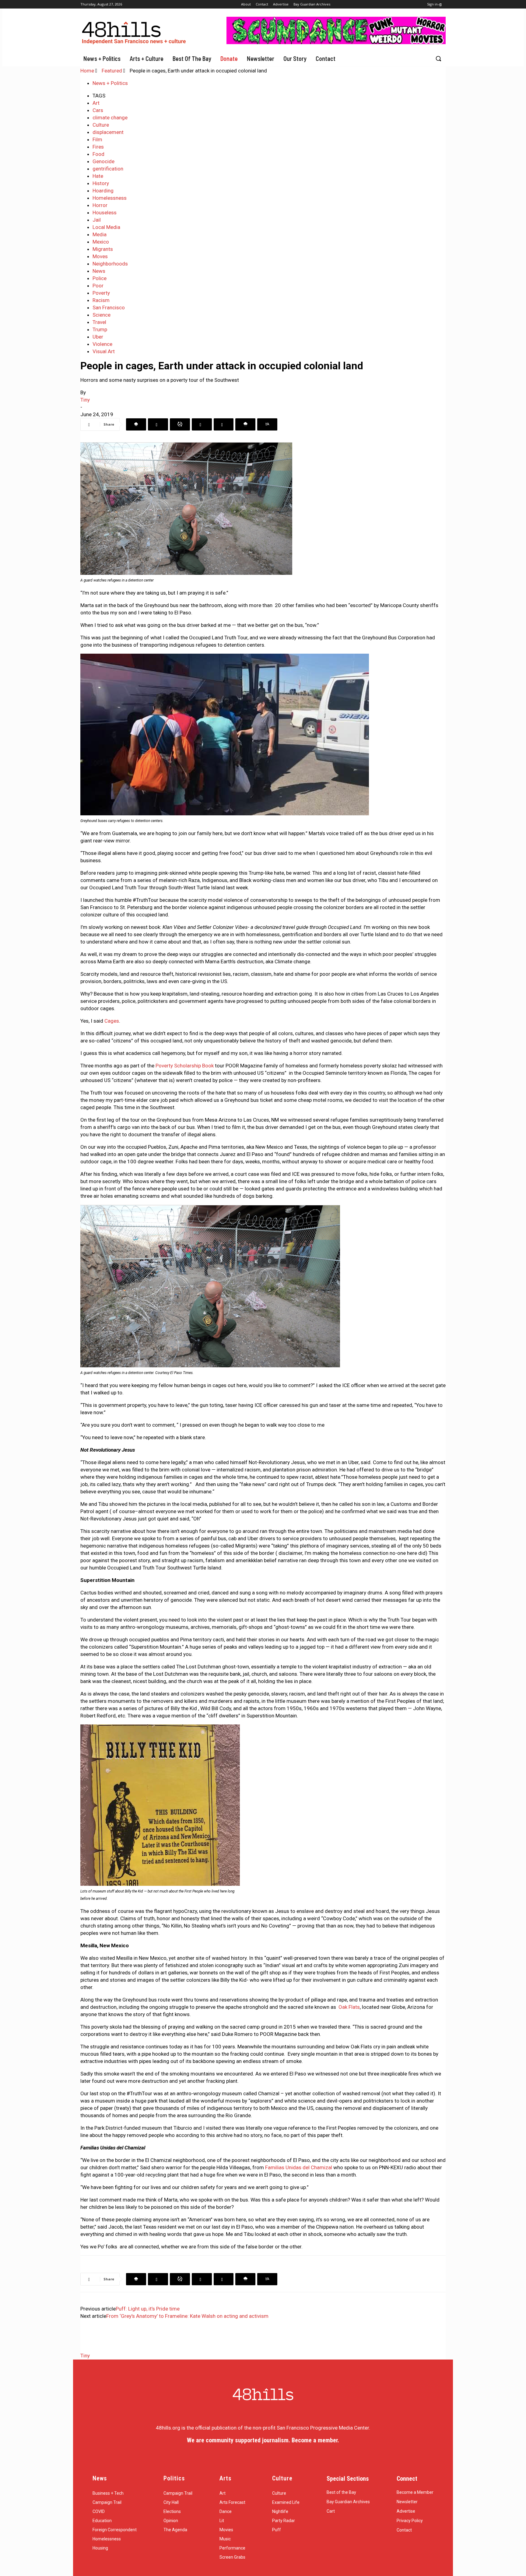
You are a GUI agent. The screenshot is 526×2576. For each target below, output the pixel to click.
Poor (98, 286)
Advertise (406, 2511)
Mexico (101, 242)
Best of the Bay (341, 2492)
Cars (98, 110)
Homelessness (110, 198)
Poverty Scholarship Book (185, 1066)
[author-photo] (96, 2348)
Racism (101, 300)
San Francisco (109, 308)
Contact (404, 2530)
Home (87, 71)
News (99, 271)
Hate (98, 176)
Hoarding (103, 191)
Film (97, 139)
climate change (110, 118)
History (101, 183)
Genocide (103, 161)
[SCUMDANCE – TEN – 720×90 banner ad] (336, 42)
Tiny (85, 400)
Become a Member (415, 2492)
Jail (97, 220)
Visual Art (104, 351)
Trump (100, 329)
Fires (98, 147)
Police (100, 278)
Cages (112, 1021)
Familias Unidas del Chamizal (299, 2167)
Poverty (101, 293)
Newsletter (407, 2502)
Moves (100, 256)
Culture (101, 125)
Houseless (105, 213)
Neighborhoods (110, 264)
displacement (108, 132)
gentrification (108, 169)
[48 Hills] (135, 32)
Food (98, 154)
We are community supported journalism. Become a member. (263, 2440)
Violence (102, 344)
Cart (331, 2511)
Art (96, 103)
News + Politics (110, 83)
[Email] (245, 424)
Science (102, 315)
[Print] (267, 424)
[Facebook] (136, 424)
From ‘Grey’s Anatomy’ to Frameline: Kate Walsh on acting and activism (187, 2316)
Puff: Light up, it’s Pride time (148, 2309)
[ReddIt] (224, 424)
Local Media (106, 227)
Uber (98, 337)
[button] (438, 58)
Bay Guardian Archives (348, 2502)
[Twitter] (158, 424)
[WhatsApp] (180, 424)
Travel (99, 322)
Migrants (103, 249)
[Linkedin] (202, 424)
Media (100, 234)
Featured (112, 71)
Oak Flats (349, 2007)
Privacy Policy (410, 2521)
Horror (100, 205)
